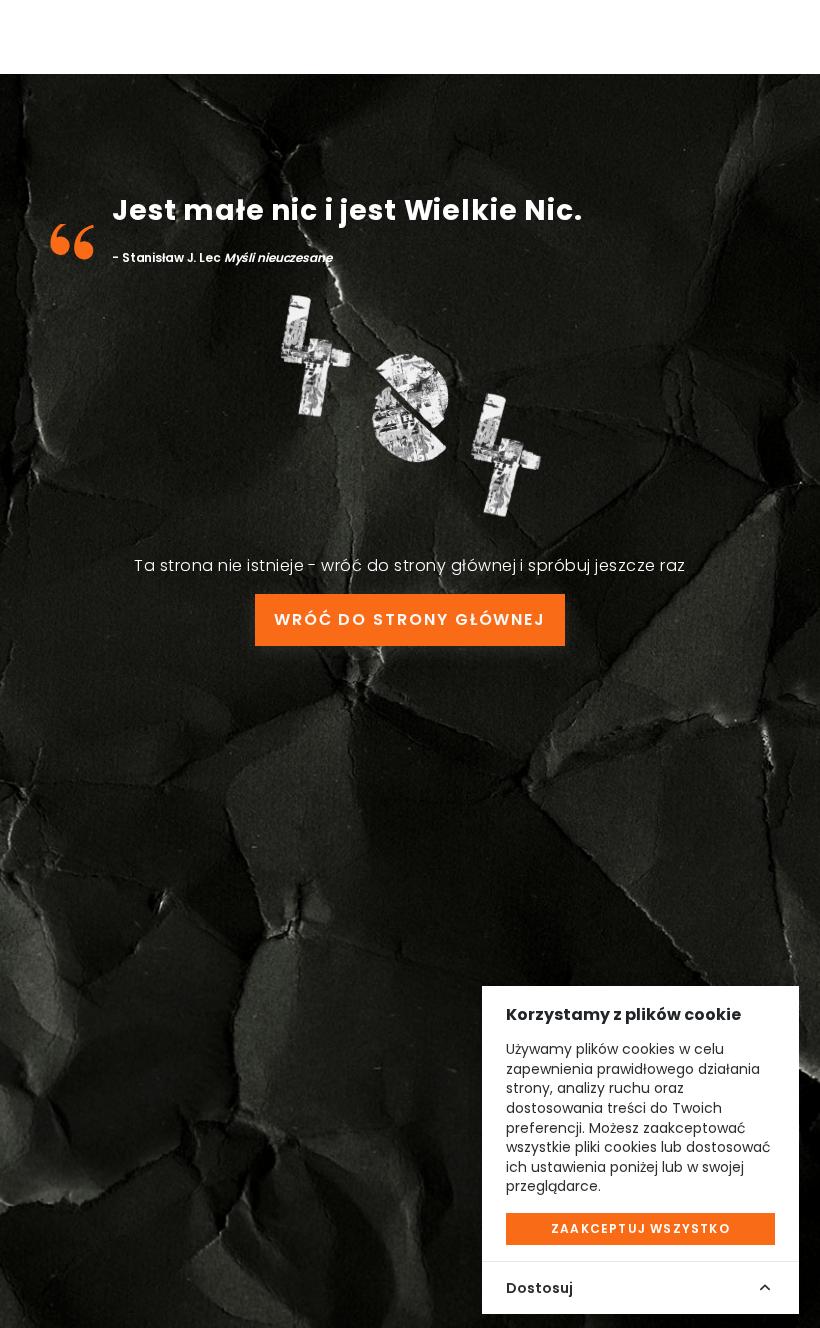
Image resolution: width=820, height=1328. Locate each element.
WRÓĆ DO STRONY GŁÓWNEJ (410, 619)
